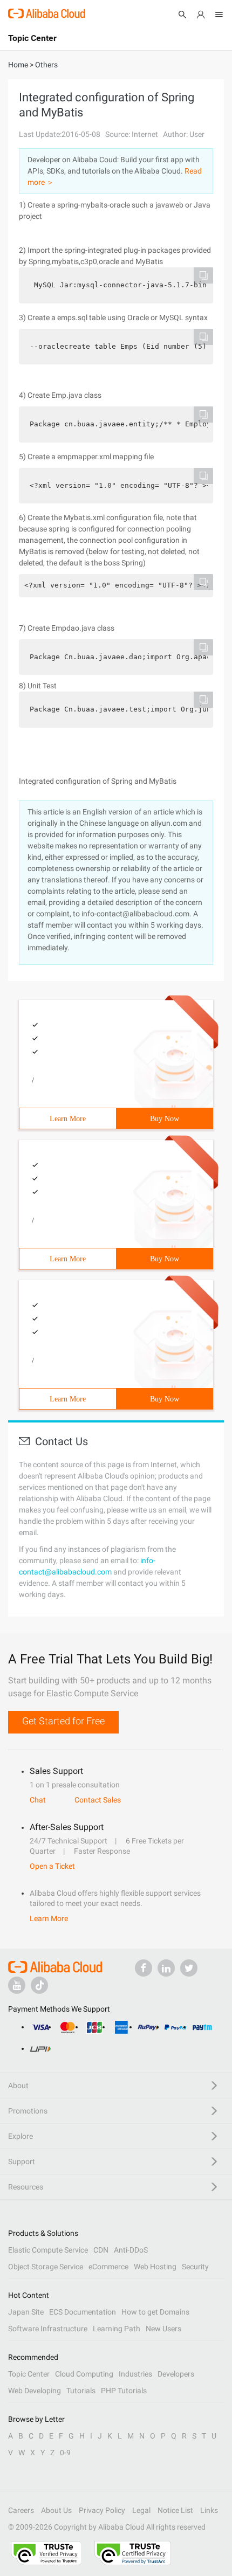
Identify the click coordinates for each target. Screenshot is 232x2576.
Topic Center (29, 2374)
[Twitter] (189, 1968)
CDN (101, 2250)
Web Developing (35, 2391)
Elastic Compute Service (48, 2250)
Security (195, 2267)
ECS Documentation (83, 2312)
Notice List (175, 2510)
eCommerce (108, 2267)
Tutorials (81, 2391)
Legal (141, 2510)
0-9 (65, 2453)
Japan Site (26, 2312)
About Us (56, 2510)
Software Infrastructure (48, 2329)
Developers (176, 2374)
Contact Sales (98, 1800)
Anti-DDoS (131, 2250)
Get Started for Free (63, 1721)
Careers (21, 2510)
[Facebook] (144, 1968)
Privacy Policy (102, 2510)
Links (209, 2510)
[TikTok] (39, 1985)
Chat (38, 1800)
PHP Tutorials (124, 2391)
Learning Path (117, 2329)
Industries (135, 2374)
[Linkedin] (166, 1968)
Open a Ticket (52, 1866)
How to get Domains (155, 2312)
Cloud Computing (84, 2374)
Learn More (68, 1119)
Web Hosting (155, 2267)
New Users (163, 2329)
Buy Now (165, 1119)
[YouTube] (17, 1985)
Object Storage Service (46, 2267)
